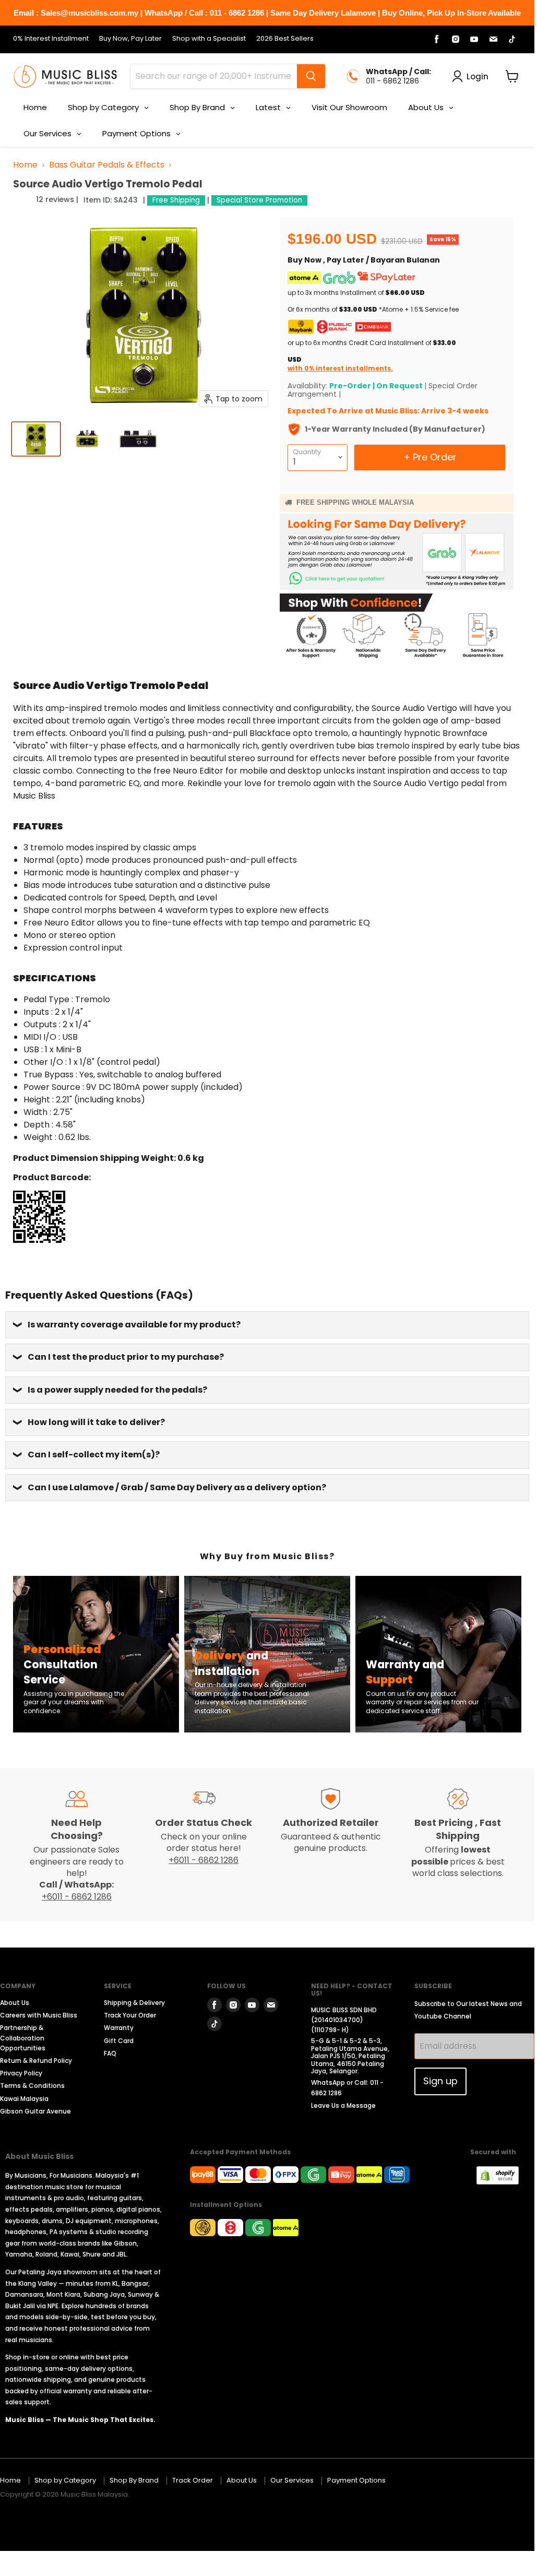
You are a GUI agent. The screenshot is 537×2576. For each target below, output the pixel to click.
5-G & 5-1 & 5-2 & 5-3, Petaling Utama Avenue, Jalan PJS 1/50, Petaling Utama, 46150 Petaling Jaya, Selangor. (350, 2056)
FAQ (110, 2053)
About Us (15, 2003)
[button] (23, 199)
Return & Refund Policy (36, 2061)
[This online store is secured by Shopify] (503, 2182)
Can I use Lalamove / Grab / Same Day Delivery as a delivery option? (177, 1487)
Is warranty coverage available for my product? (134, 1325)
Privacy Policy (21, 2073)
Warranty (119, 2028)
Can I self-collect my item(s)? (94, 1455)
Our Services (292, 2480)
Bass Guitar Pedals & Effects (107, 165)
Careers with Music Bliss (39, 2015)
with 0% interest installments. (340, 368)
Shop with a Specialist (209, 39)
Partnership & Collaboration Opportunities (23, 2038)
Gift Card (119, 2041)
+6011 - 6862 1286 (77, 1897)
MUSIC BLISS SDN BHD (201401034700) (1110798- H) (344, 2020)
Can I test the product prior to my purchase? (126, 1357)
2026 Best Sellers (285, 39)
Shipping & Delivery (134, 2003)
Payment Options (356, 2480)
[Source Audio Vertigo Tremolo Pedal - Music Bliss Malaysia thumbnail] (36, 439)
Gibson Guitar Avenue (35, 2111)
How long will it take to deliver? (96, 1422)
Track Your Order (130, 2015)
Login (478, 76)
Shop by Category (65, 2480)
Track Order (193, 2480)
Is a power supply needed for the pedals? (117, 1390)
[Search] (311, 76)
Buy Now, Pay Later (130, 39)
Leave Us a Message (343, 2105)
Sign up (440, 2081)
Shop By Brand (134, 2480)
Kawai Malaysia (24, 2099)
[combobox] (214, 76)
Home (25, 165)
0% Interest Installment (51, 39)
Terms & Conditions (32, 2086)
